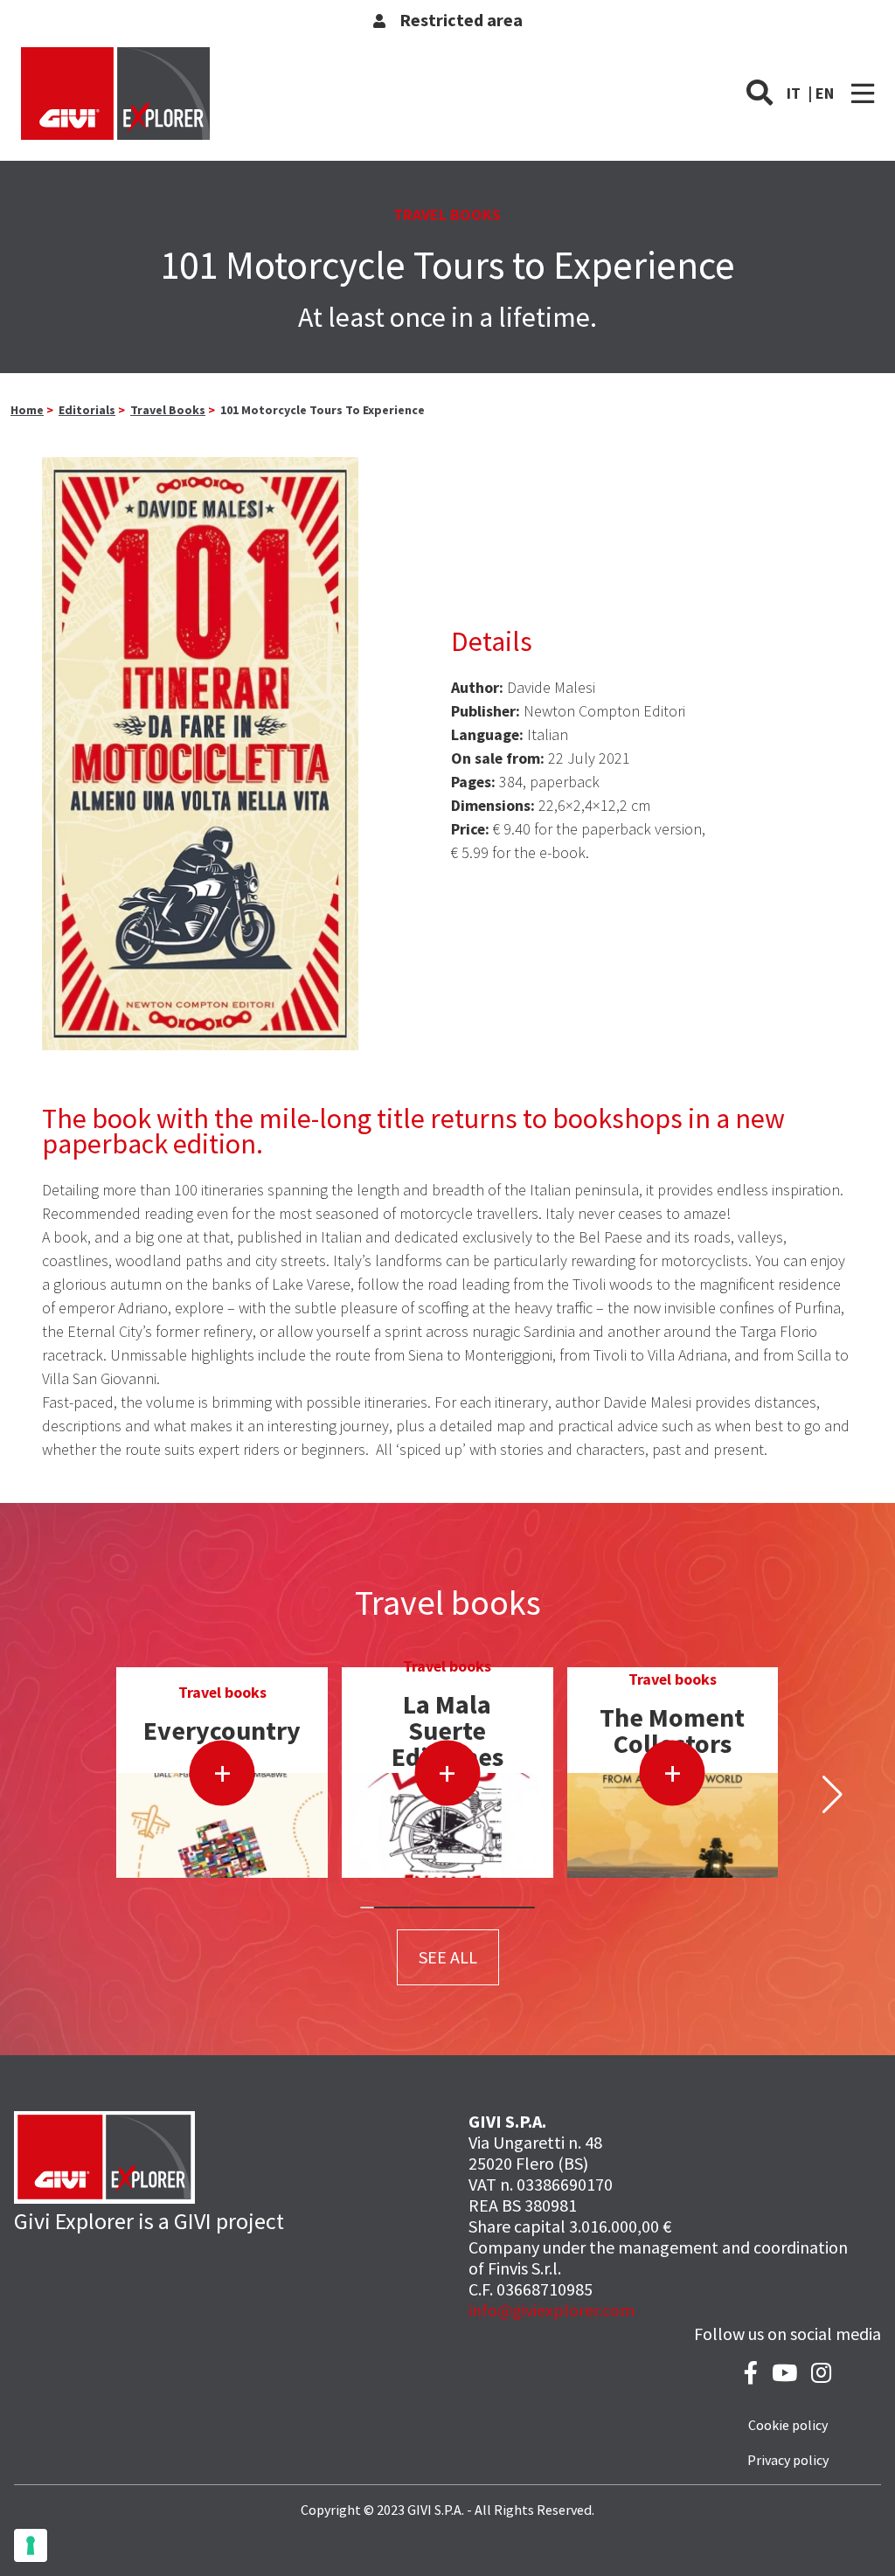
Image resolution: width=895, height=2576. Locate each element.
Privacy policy (788, 2460)
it (794, 93)
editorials (87, 410)
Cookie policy (788, 2425)
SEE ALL (448, 1957)
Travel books (168, 410)
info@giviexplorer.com (552, 2310)
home (27, 410)
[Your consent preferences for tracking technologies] (31, 2545)
